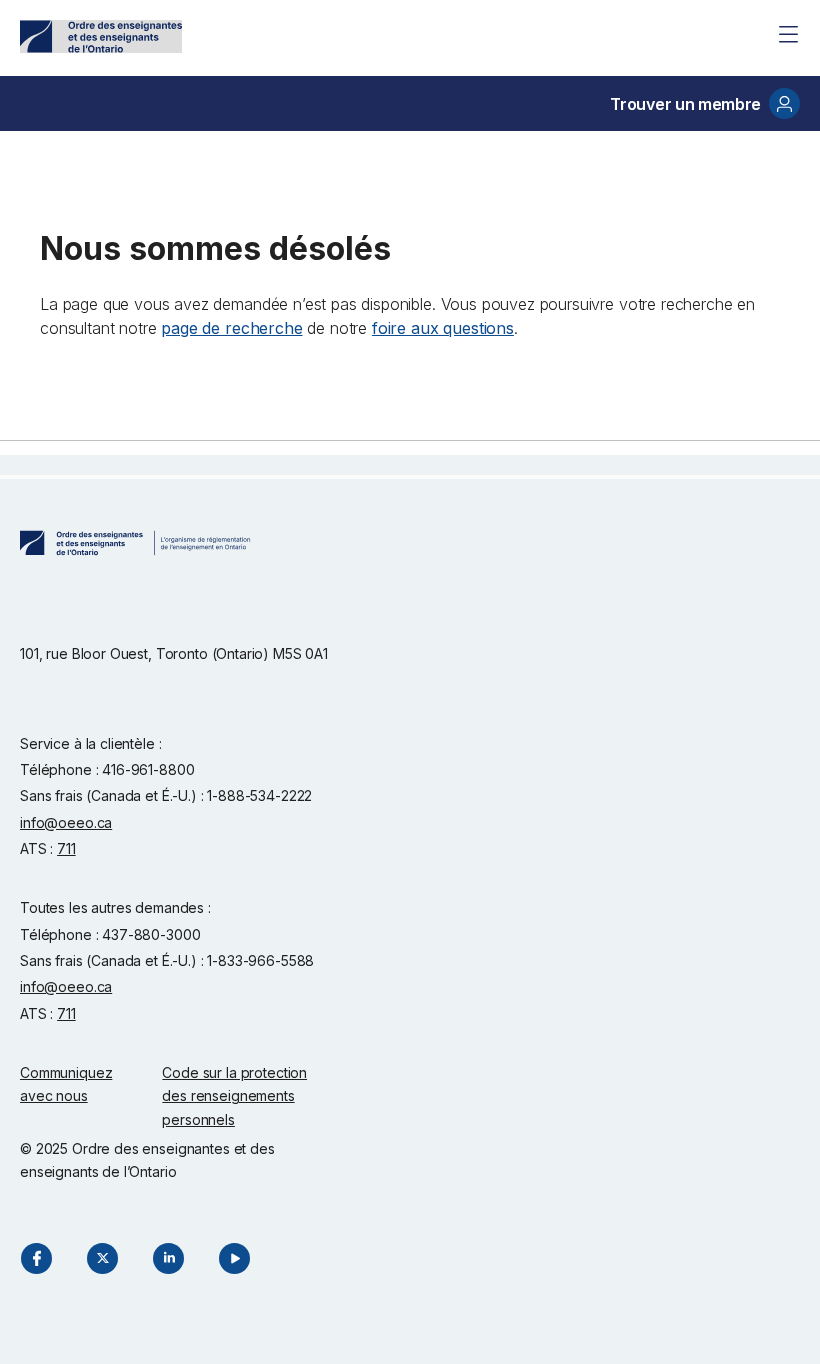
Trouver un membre (685, 104)
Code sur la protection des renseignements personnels (234, 1096)
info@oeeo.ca (66, 822)
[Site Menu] (788, 34)
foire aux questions (443, 328)
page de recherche (231, 328)
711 (66, 848)
